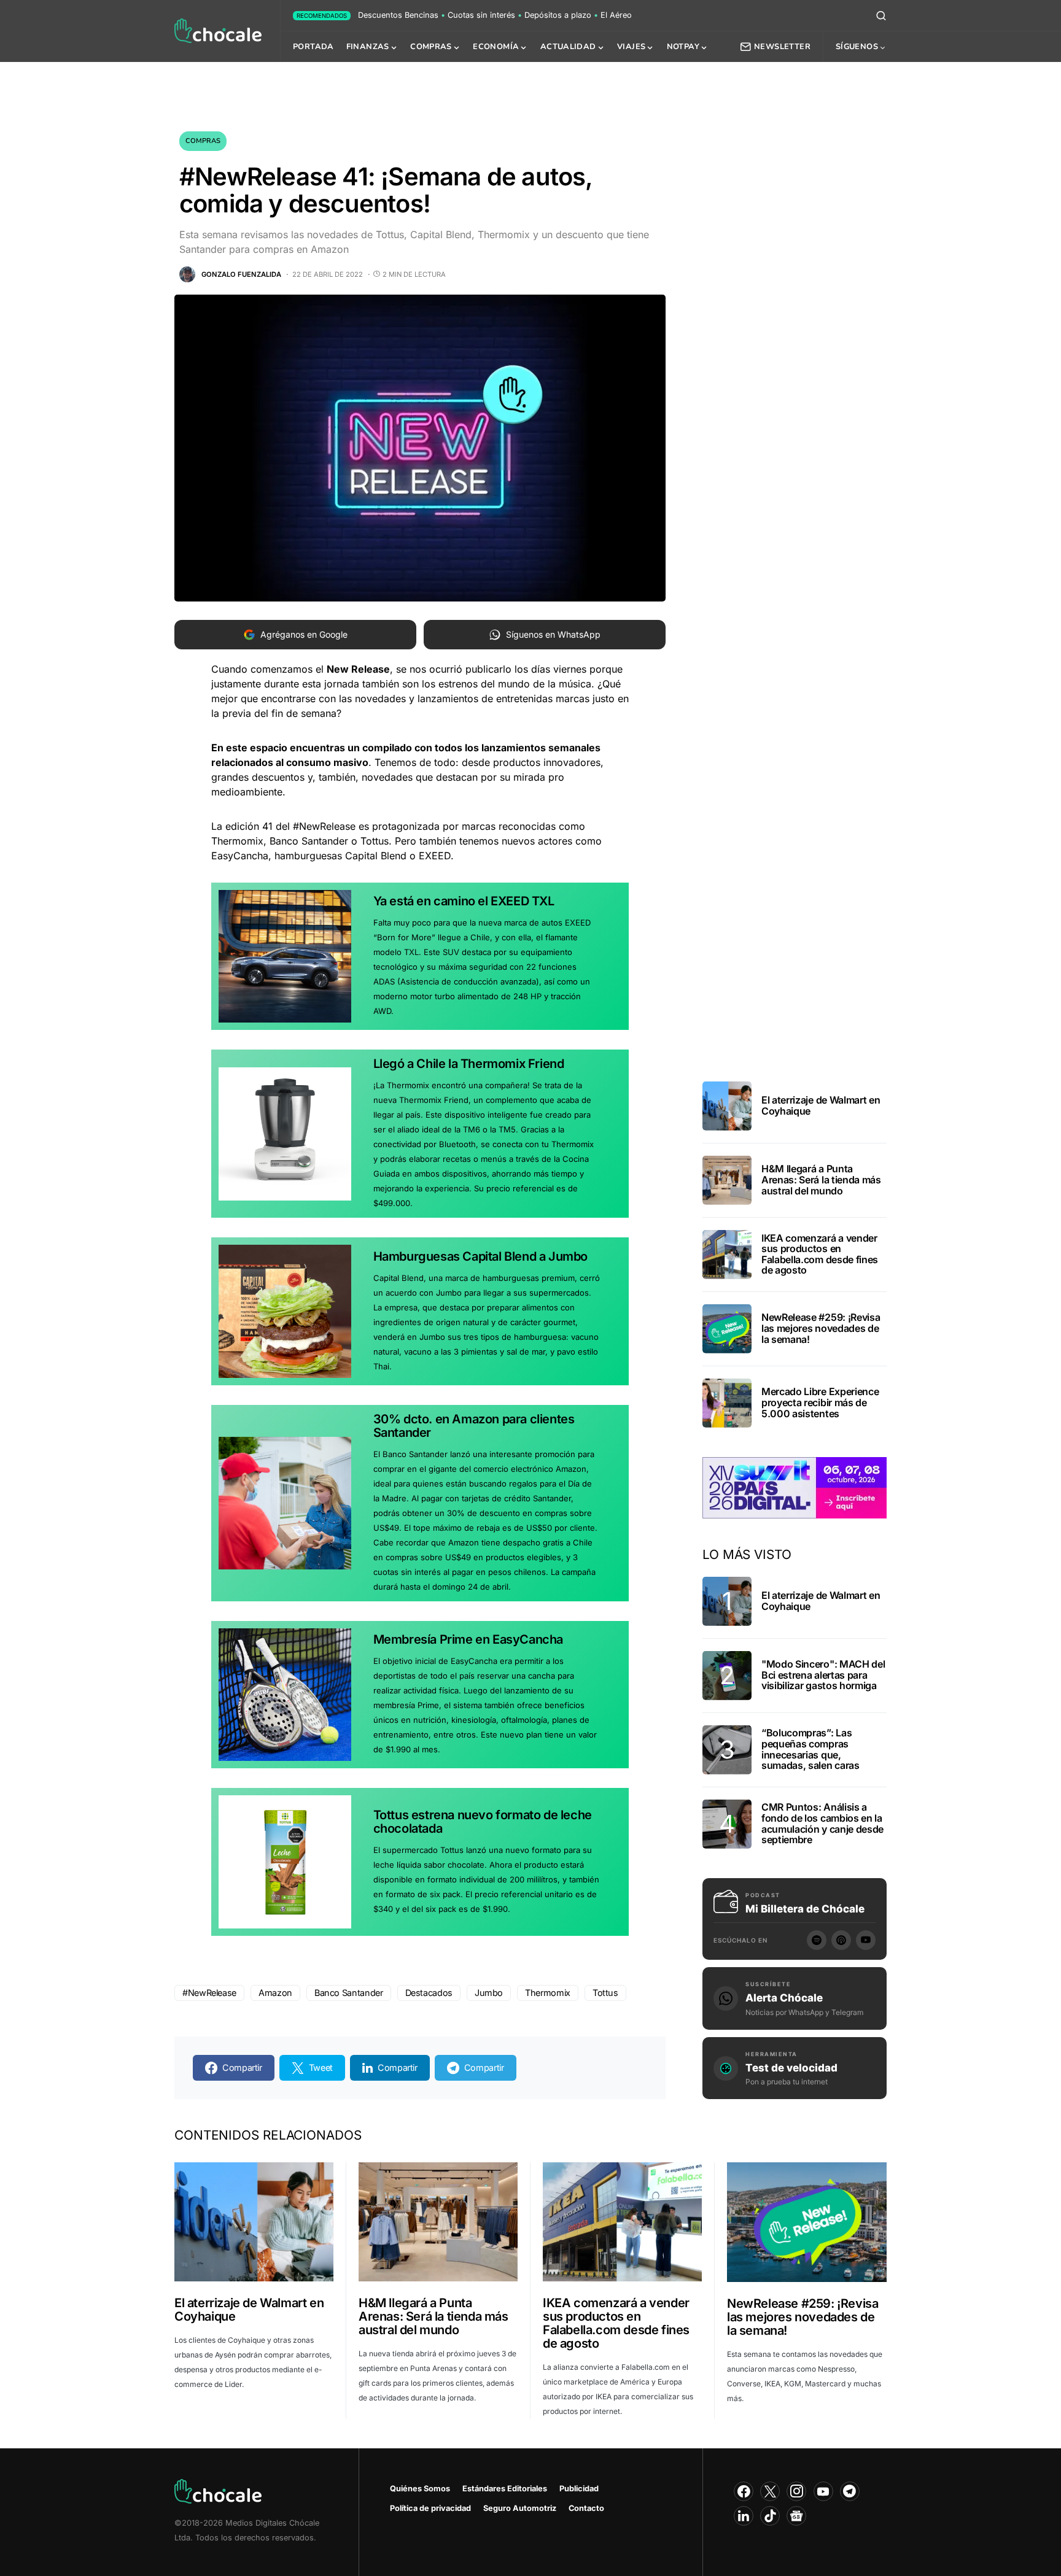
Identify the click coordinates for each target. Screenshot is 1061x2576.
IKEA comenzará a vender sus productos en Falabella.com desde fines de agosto (820, 1254)
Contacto (586, 2508)
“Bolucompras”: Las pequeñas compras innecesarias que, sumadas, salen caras (810, 1749)
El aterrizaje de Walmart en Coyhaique (821, 1105)
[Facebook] (744, 2491)
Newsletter (782, 47)
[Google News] (796, 2516)
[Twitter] (770, 2491)
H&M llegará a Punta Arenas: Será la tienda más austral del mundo (821, 1179)
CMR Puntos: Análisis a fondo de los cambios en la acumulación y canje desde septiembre (822, 1823)
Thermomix (548, 1993)
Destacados (429, 1993)
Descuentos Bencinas (398, 15)
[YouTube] (866, 1940)
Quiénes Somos (420, 2489)
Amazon (275, 1993)
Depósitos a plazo (558, 15)
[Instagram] (796, 2491)
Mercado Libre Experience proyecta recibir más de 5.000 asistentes (820, 1402)
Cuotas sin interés (481, 15)
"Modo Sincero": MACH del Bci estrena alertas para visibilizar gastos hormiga (823, 1675)
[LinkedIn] (744, 2516)
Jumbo (489, 1993)
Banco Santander (349, 1993)
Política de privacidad (430, 2508)
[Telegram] (850, 2491)
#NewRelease (209, 1993)
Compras (203, 141)
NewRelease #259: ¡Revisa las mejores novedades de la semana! (821, 1328)
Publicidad (579, 2489)
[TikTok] (770, 2516)
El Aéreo (616, 15)
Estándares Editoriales (505, 2489)
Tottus (605, 1993)
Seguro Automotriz (520, 2508)
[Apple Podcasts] (841, 1940)
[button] (881, 15)
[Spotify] (817, 1940)
